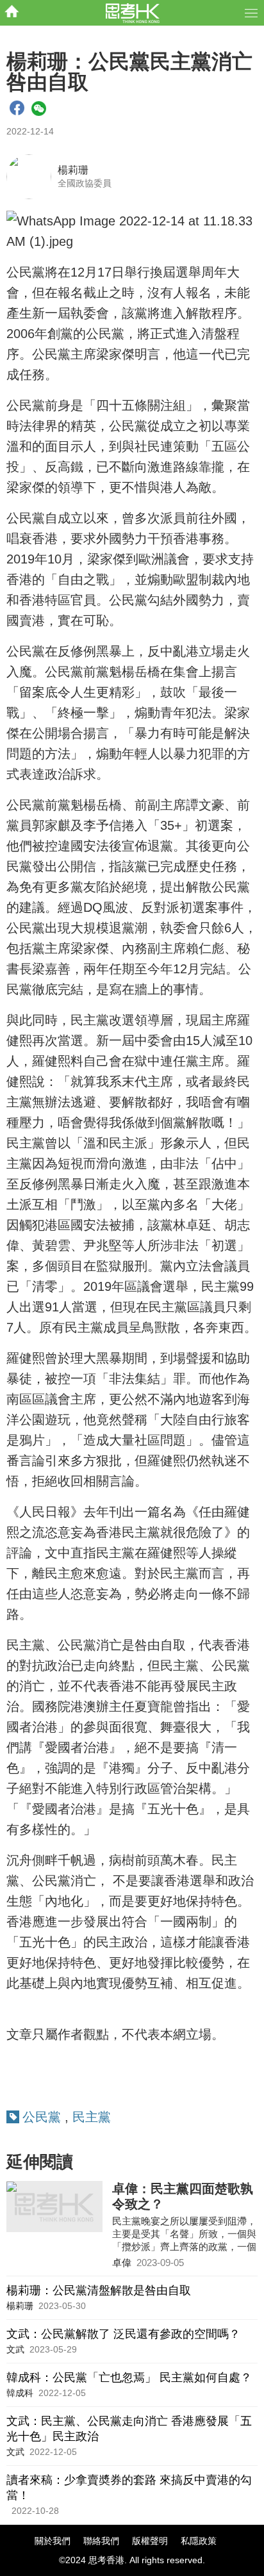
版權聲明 (150, 2541)
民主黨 (92, 2117)
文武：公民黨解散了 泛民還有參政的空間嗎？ (123, 2334)
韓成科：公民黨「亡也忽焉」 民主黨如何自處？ (129, 2378)
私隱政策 (199, 2541)
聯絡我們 (101, 2541)
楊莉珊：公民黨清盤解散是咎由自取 (99, 2290)
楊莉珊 (73, 170)
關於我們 (53, 2541)
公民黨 (42, 2117)
